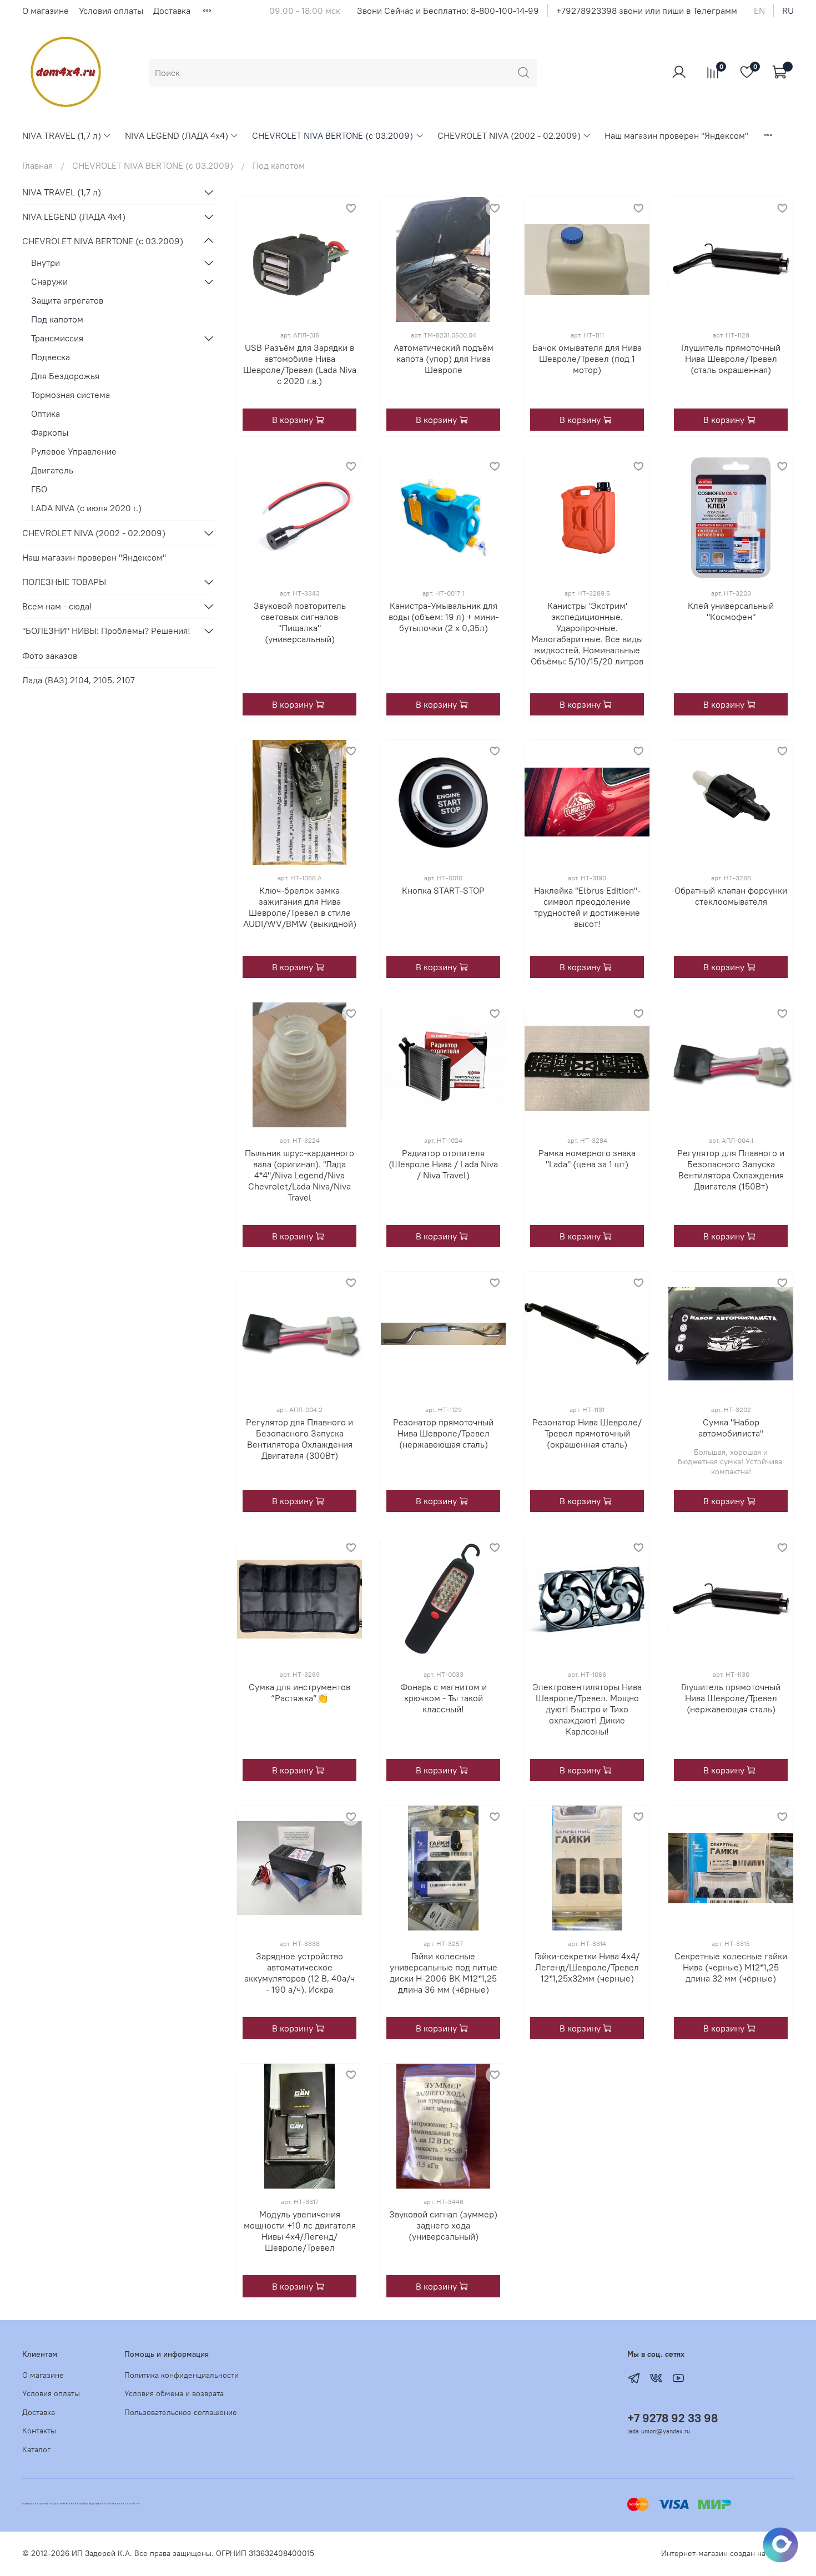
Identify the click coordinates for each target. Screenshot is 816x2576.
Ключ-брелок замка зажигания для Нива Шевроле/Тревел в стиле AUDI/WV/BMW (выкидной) (300, 907)
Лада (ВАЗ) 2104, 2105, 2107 (79, 680)
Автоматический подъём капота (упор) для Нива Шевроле (444, 359)
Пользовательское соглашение (181, 2412)
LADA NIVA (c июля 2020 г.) (86, 508)
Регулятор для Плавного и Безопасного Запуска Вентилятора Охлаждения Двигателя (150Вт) (731, 1169)
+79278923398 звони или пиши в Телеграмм (647, 11)
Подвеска (51, 357)
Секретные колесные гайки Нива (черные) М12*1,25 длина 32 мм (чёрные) (731, 1967)
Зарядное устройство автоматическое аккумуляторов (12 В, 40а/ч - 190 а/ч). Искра (299, 1973)
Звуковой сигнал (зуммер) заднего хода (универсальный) (443, 2225)
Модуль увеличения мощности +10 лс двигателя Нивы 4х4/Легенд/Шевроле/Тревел (300, 2231)
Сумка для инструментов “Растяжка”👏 (299, 1692)
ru (788, 11)
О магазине (46, 11)
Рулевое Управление (74, 451)
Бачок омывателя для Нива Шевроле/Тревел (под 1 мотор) (587, 359)
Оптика (46, 414)
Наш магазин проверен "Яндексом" (676, 135)
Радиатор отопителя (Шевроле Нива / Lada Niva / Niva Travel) (443, 1164)
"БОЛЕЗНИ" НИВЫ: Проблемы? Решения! (106, 631)
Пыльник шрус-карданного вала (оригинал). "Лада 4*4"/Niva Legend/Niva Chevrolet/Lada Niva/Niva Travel (299, 1175)
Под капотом (57, 319)
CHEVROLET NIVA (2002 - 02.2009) (509, 135)
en (759, 11)
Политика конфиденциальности (182, 2375)
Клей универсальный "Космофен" (731, 611)
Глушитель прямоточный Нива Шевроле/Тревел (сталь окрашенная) (731, 359)
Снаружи (49, 281)
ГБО (39, 489)
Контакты (39, 2431)
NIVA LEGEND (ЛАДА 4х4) (177, 135)
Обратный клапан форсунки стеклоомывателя (731, 896)
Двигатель (52, 470)
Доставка (172, 11)
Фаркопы (50, 432)
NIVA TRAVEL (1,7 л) (62, 135)
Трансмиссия (57, 338)
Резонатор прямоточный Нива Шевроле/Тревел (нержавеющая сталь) (443, 1433)
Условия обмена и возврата (174, 2393)
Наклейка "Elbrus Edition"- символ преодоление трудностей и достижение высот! (587, 907)
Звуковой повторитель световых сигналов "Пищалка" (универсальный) (300, 622)
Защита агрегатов (67, 300)
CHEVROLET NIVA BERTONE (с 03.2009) (333, 135)
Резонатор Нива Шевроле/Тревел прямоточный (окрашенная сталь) (587, 1433)
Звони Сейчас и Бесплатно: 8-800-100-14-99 (448, 11)
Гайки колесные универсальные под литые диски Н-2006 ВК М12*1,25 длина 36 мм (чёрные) (444, 1973)
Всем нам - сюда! (57, 606)
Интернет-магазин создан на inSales (727, 2553)
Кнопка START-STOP (443, 890)
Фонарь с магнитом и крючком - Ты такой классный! (444, 1698)
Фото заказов (50, 656)
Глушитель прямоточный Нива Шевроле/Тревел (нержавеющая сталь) (731, 1698)
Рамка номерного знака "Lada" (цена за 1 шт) (587, 1158)
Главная (37, 165)
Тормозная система (70, 395)
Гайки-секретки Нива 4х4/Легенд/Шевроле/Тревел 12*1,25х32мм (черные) (587, 1967)
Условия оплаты (111, 11)
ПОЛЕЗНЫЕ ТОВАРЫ (64, 582)
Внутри (46, 263)
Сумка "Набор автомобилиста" (731, 1428)
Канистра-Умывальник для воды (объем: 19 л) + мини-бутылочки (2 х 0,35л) (444, 617)
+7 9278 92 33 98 (673, 2418)
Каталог (36, 2449)
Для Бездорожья (65, 376)
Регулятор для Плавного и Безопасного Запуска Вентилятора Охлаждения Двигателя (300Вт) (299, 1439)
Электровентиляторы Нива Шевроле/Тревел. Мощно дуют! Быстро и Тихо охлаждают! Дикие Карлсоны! (587, 1709)
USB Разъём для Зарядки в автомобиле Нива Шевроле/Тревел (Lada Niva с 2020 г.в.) (300, 364)
